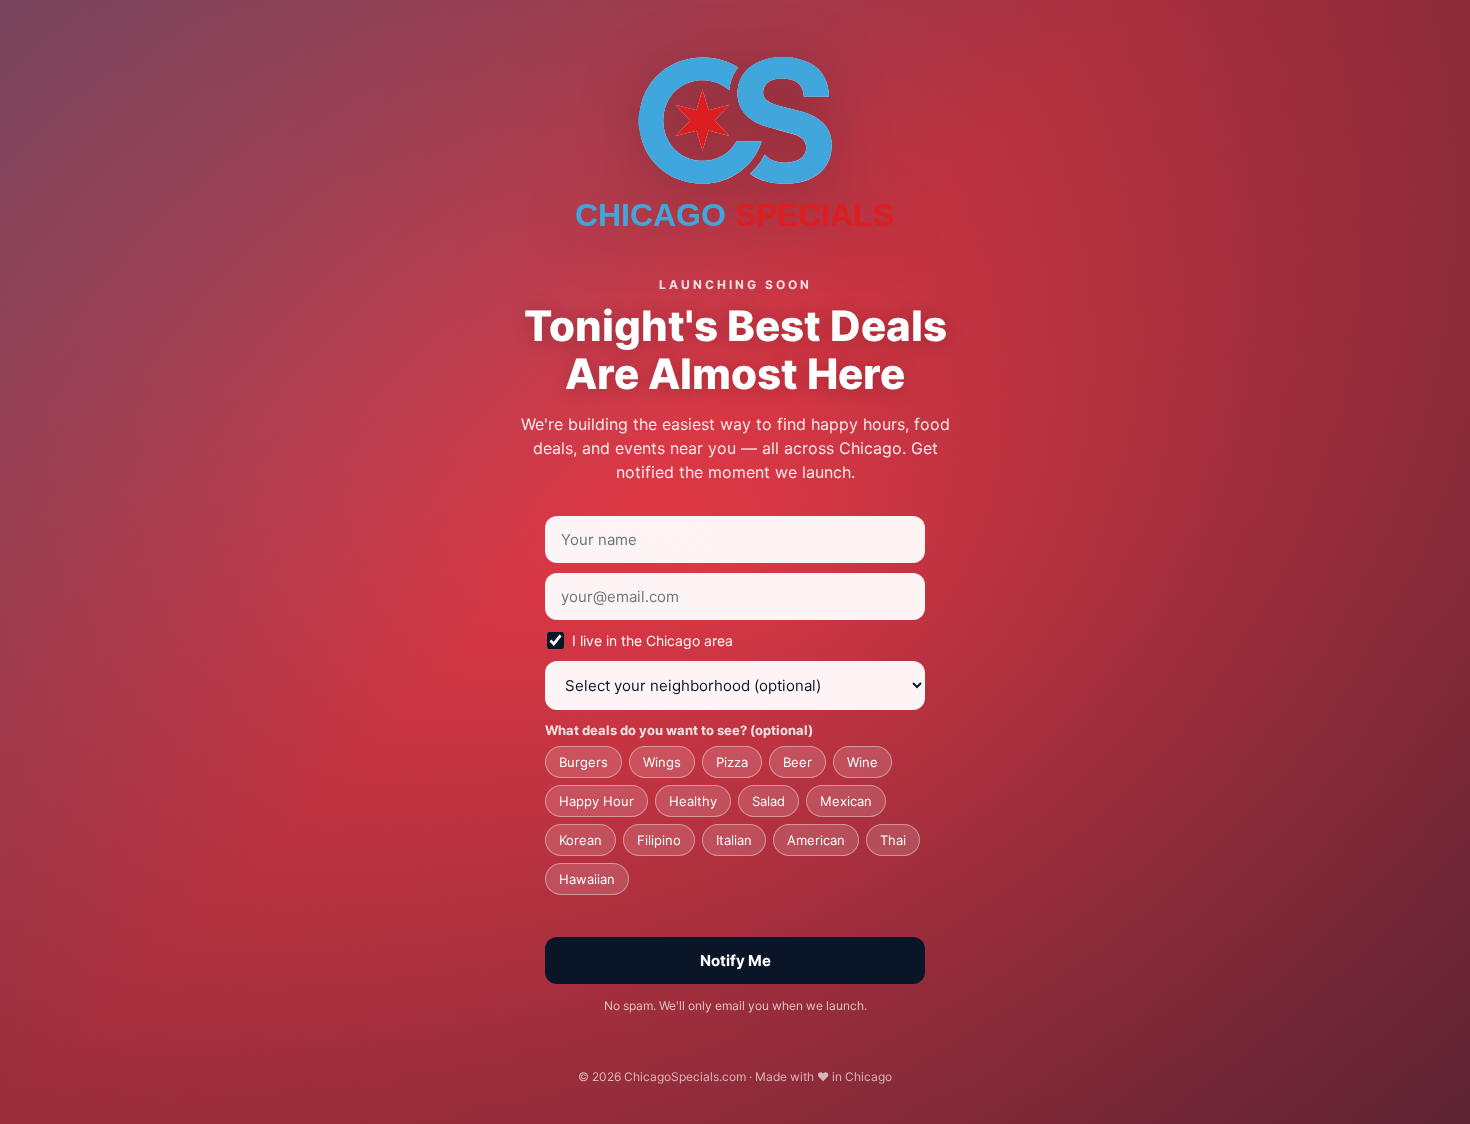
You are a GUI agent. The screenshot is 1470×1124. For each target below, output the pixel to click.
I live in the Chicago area (652, 640)
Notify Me (735, 960)
